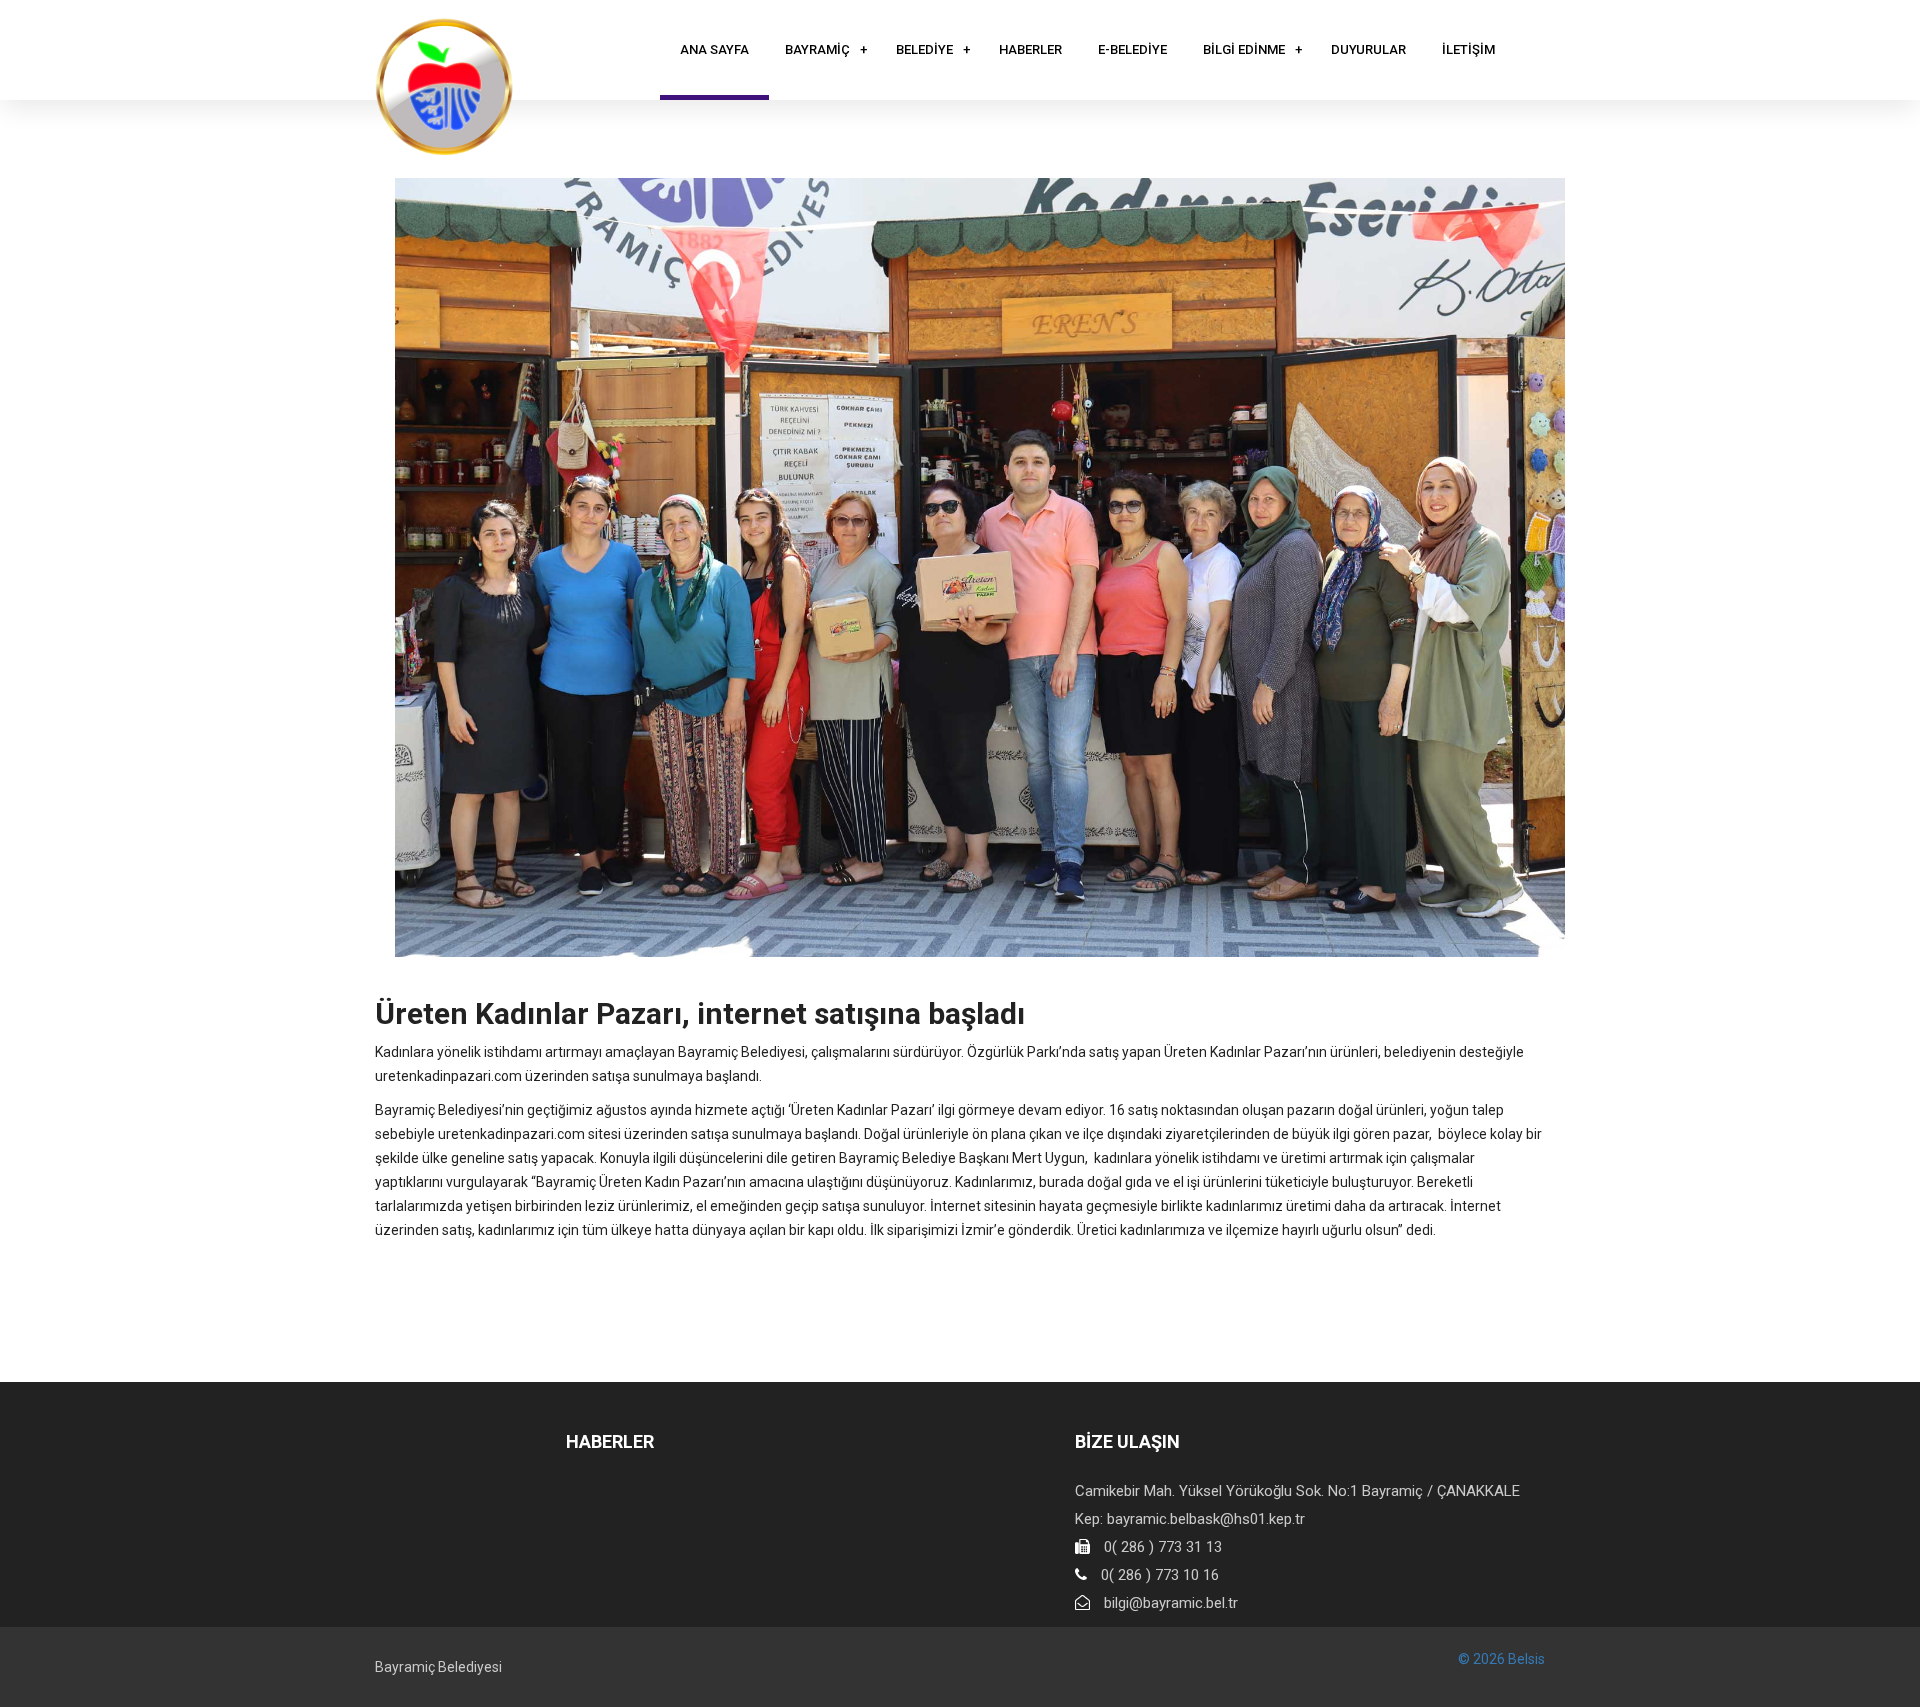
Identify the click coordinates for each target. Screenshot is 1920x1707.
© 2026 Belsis (1501, 1659)
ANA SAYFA (714, 49)
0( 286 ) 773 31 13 (1163, 1547)
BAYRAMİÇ (817, 49)
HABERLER (1030, 49)
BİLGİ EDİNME (1244, 49)
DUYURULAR (1368, 49)
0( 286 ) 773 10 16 (1160, 1575)
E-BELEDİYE (1132, 49)
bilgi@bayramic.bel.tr (1171, 1603)
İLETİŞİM (1468, 49)
